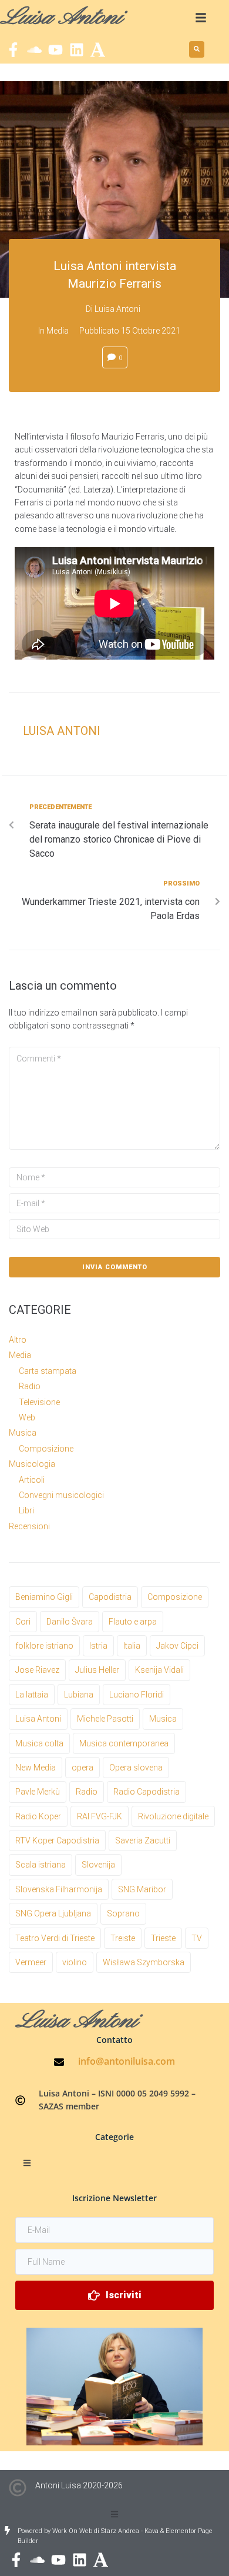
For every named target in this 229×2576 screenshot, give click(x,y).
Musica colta (39, 1743)
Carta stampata (48, 1371)
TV (197, 1938)
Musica (23, 1433)
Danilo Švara (70, 1622)
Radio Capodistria (147, 1792)
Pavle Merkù (38, 1792)
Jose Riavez (37, 1670)
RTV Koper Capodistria (57, 1841)
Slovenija (98, 1865)
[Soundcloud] (34, 50)
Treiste (123, 1938)
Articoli (32, 1480)
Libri (26, 1510)
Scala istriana (41, 1865)
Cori (23, 1622)
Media (58, 331)
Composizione (46, 1449)
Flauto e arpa (133, 1622)
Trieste (163, 1938)
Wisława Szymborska (144, 1962)
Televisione (39, 1402)
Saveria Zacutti (143, 1841)
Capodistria (110, 1597)
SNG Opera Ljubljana (53, 1913)
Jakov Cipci (177, 1646)
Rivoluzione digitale (173, 1816)
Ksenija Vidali (159, 1670)
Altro (18, 1340)
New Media (36, 1768)
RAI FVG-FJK (100, 1816)
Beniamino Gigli (44, 1597)
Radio (30, 1386)
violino (75, 1962)
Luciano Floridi (137, 1695)
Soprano (123, 1913)
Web (27, 1417)
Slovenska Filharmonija (59, 1889)
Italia (132, 1646)
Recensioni (29, 1526)
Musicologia (32, 1464)
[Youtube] (55, 50)
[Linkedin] (77, 50)
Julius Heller (97, 1670)
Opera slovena (136, 1768)
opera (82, 1768)
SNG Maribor (142, 1889)
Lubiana (79, 1695)
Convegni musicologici (61, 1495)
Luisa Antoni (117, 309)
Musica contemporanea (124, 1743)
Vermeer (31, 1962)
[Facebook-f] (13, 50)
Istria (98, 1646)
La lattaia (32, 1695)
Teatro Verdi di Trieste (55, 1938)
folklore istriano (44, 1646)
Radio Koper (38, 1816)
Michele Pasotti (105, 1719)
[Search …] (197, 49)
